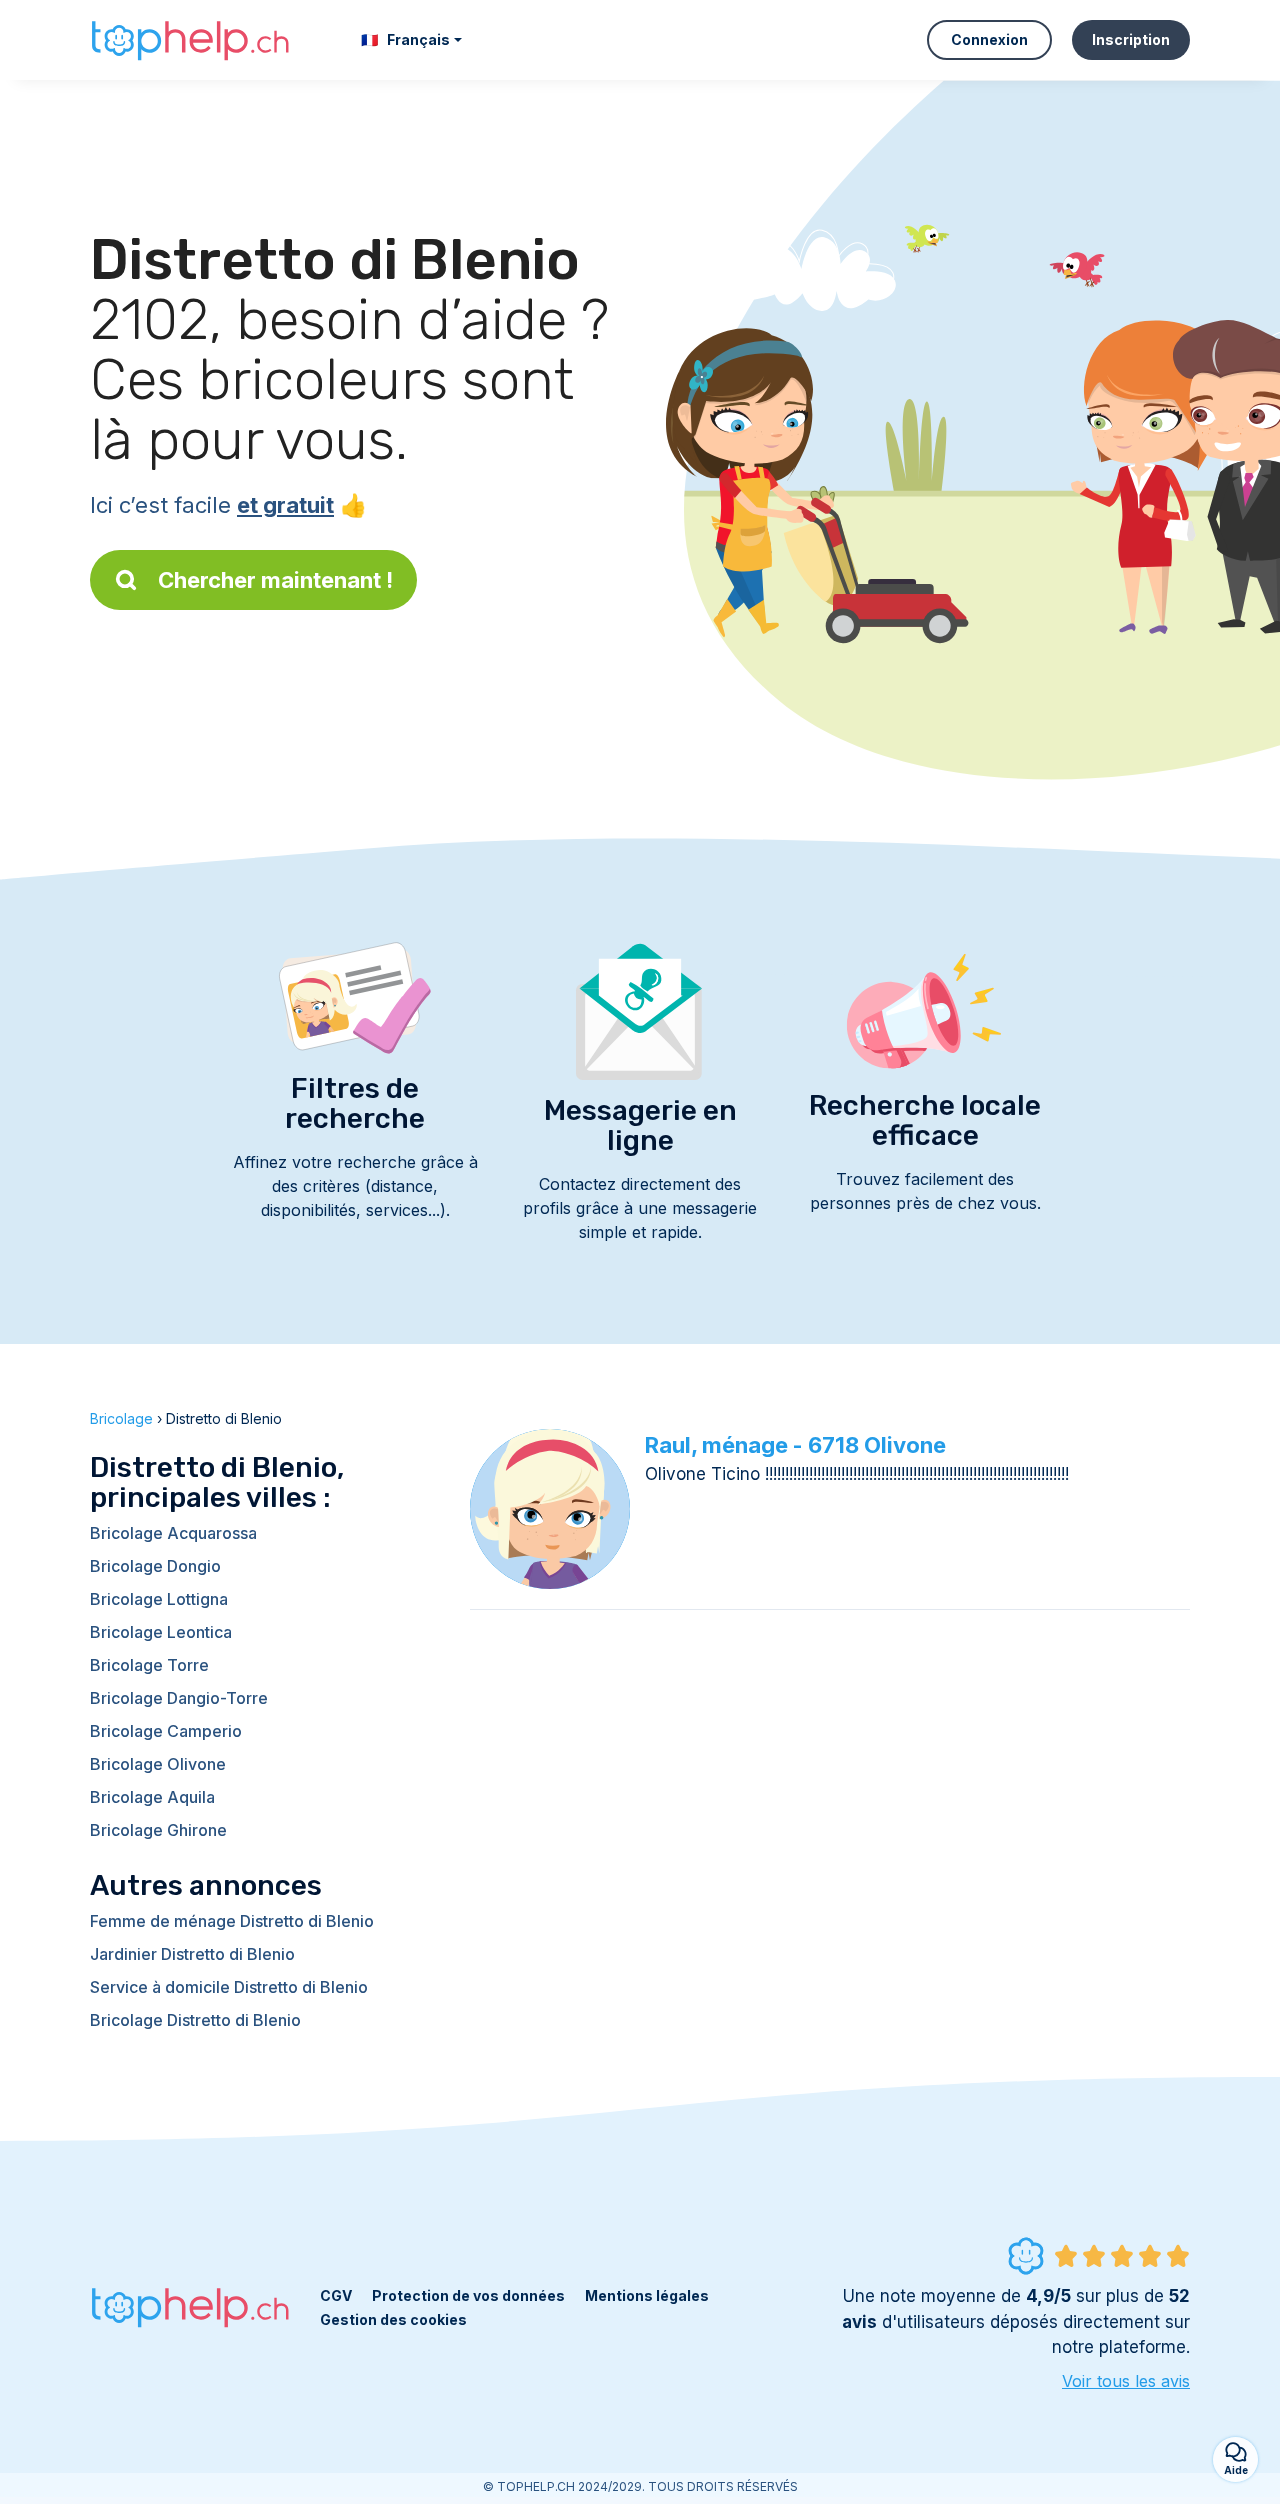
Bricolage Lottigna (159, 1599)
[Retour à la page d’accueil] (190, 40)
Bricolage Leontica (161, 1632)
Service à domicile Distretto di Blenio (229, 1987)
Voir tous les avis (1126, 2381)
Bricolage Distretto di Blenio (195, 2020)
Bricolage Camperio (166, 1731)
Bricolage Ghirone (158, 1830)
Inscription (1131, 39)
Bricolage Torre (149, 1665)
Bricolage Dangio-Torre (179, 1698)
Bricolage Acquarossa (173, 1533)
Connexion (989, 39)
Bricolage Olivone (158, 1764)
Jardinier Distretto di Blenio (192, 1954)
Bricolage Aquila (152, 1797)
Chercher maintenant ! (275, 580)
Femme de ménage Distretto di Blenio (232, 1921)
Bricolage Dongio (155, 1566)
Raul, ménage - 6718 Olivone (795, 1445)
